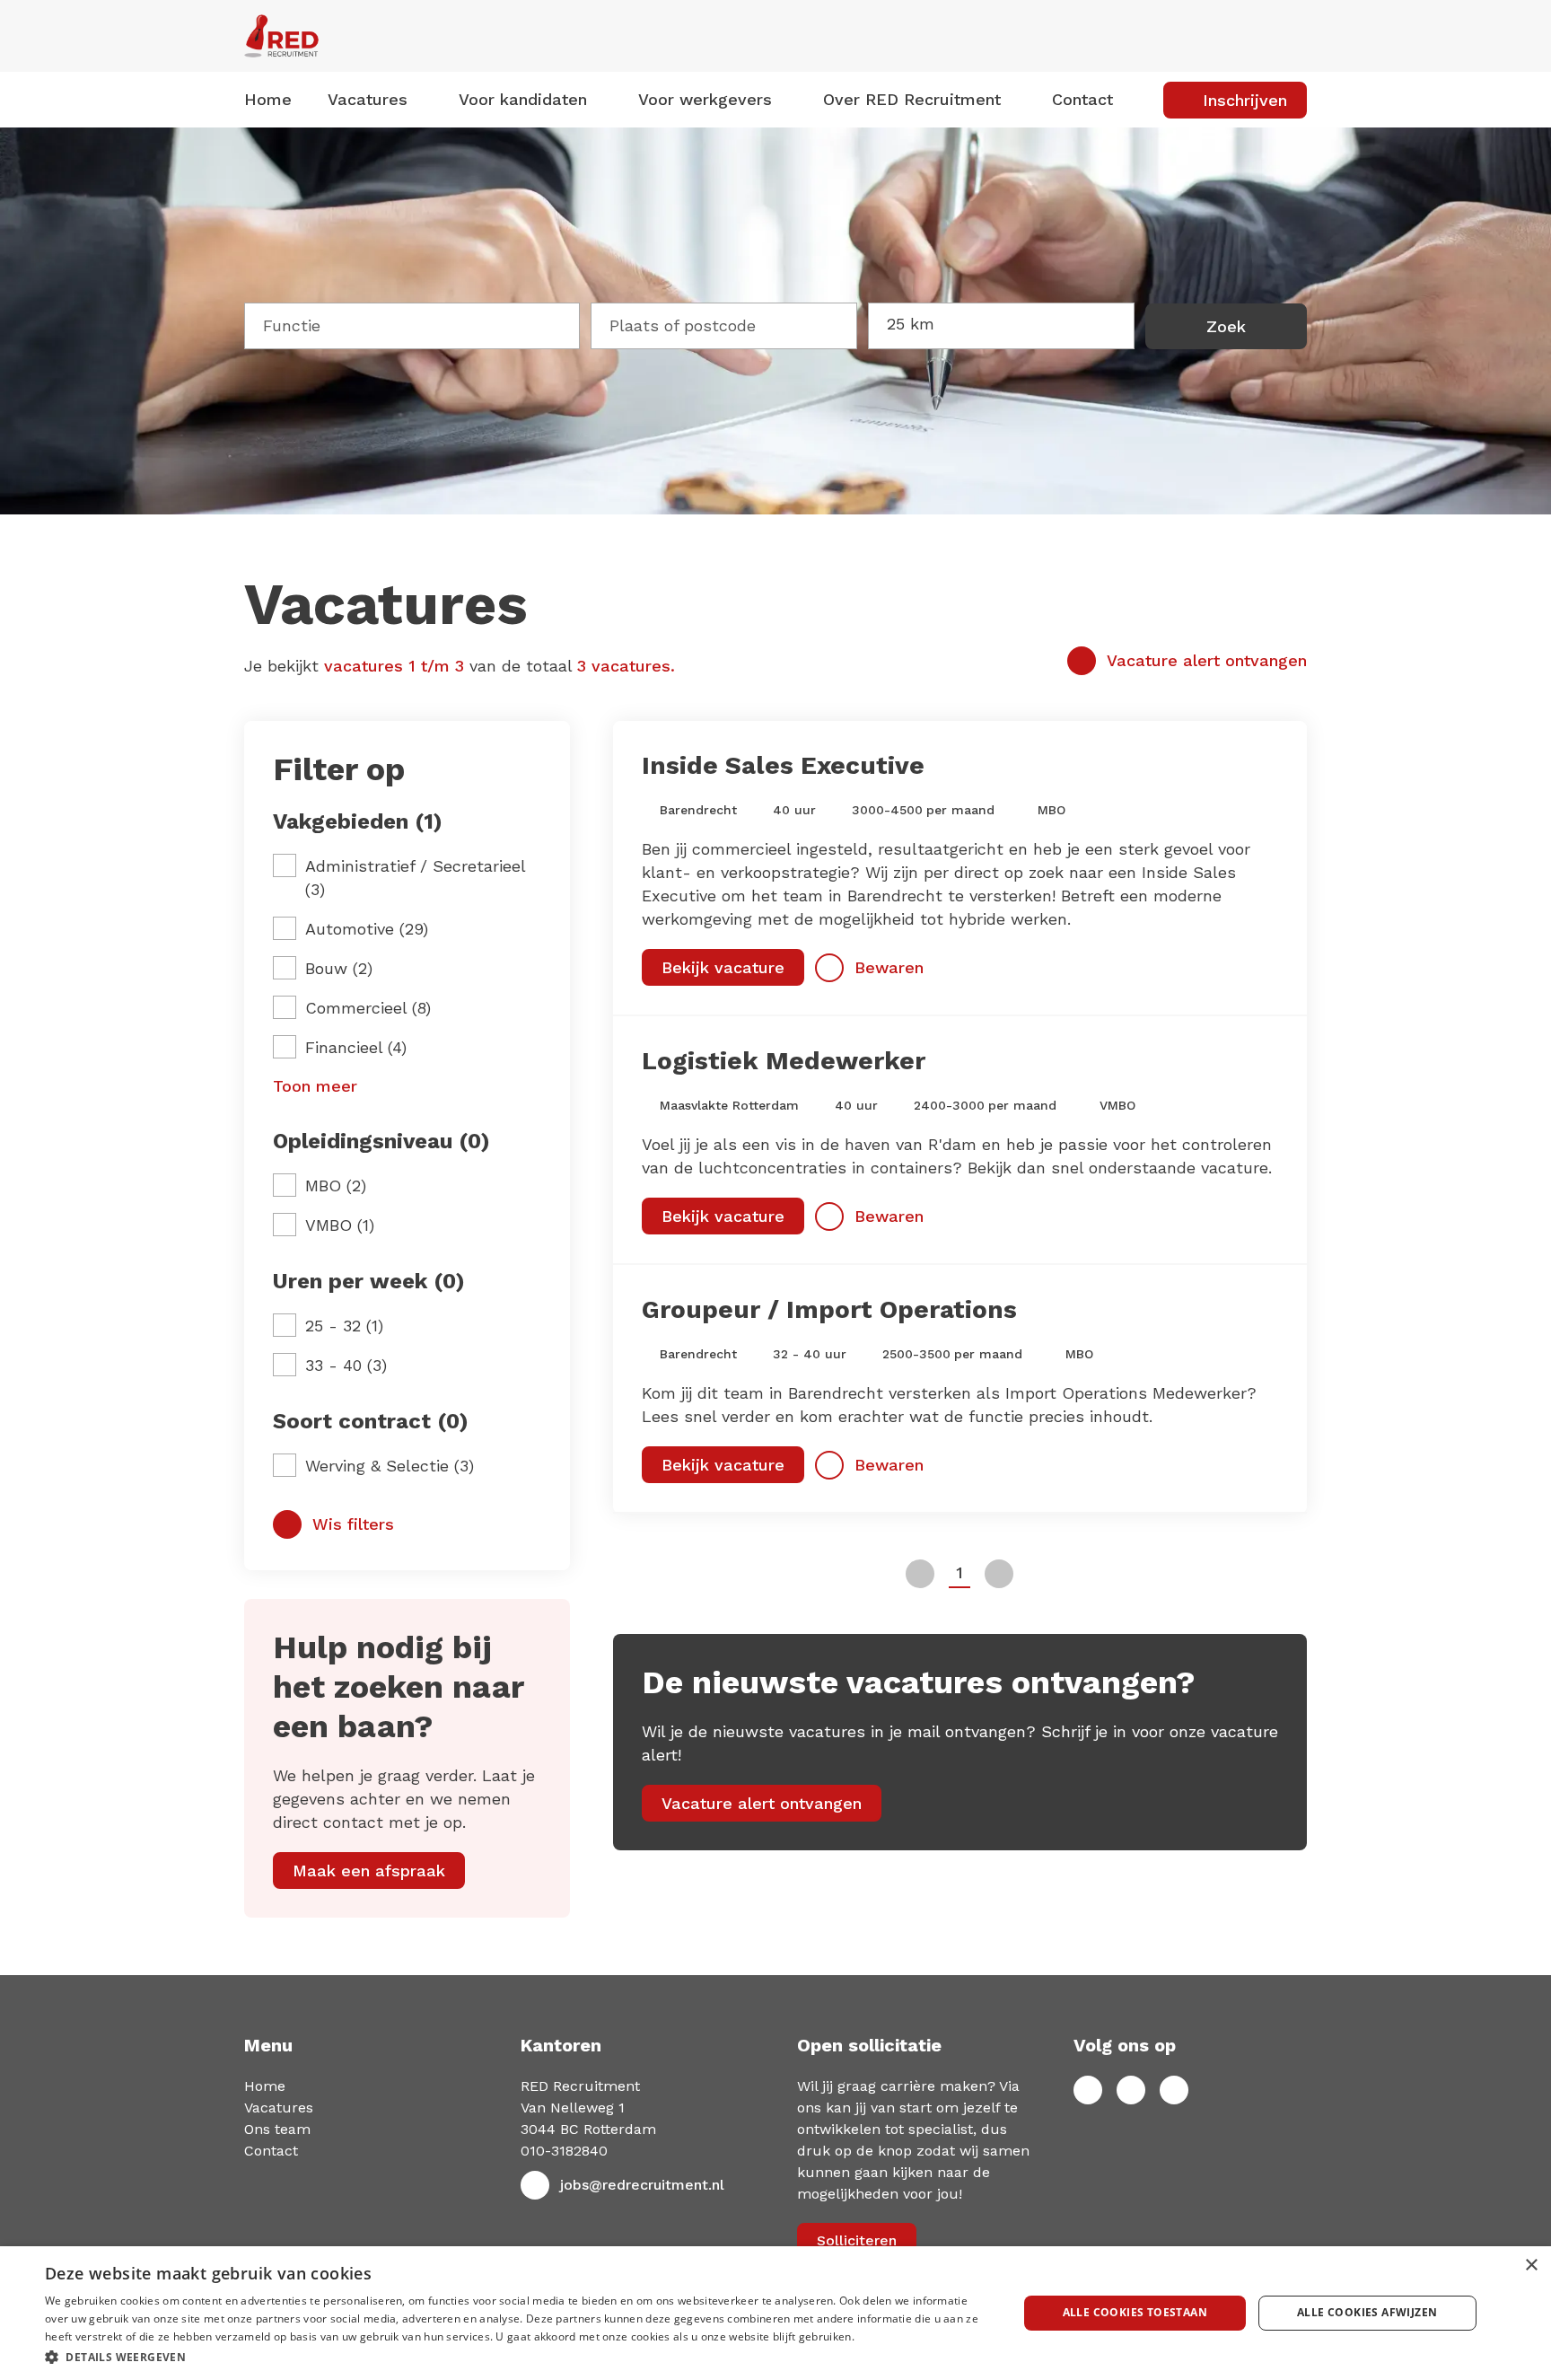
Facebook (1088, 2090)
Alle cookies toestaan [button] (1135, 2312)
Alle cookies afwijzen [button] (1367, 2312)
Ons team (277, 2129)
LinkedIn (1131, 2090)
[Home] (407, 36)
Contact (1082, 99)
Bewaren (889, 967)
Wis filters (353, 1524)
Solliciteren (857, 2240)
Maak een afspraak (369, 1871)
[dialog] (775, 2313)
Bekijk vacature (723, 967)
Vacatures (279, 2108)
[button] (517, 2356)
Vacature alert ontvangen (1207, 660)
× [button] (1531, 2266)
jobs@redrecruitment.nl (642, 2185)
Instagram (1174, 2090)
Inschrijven (1245, 100)
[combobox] (412, 322)
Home (268, 99)
